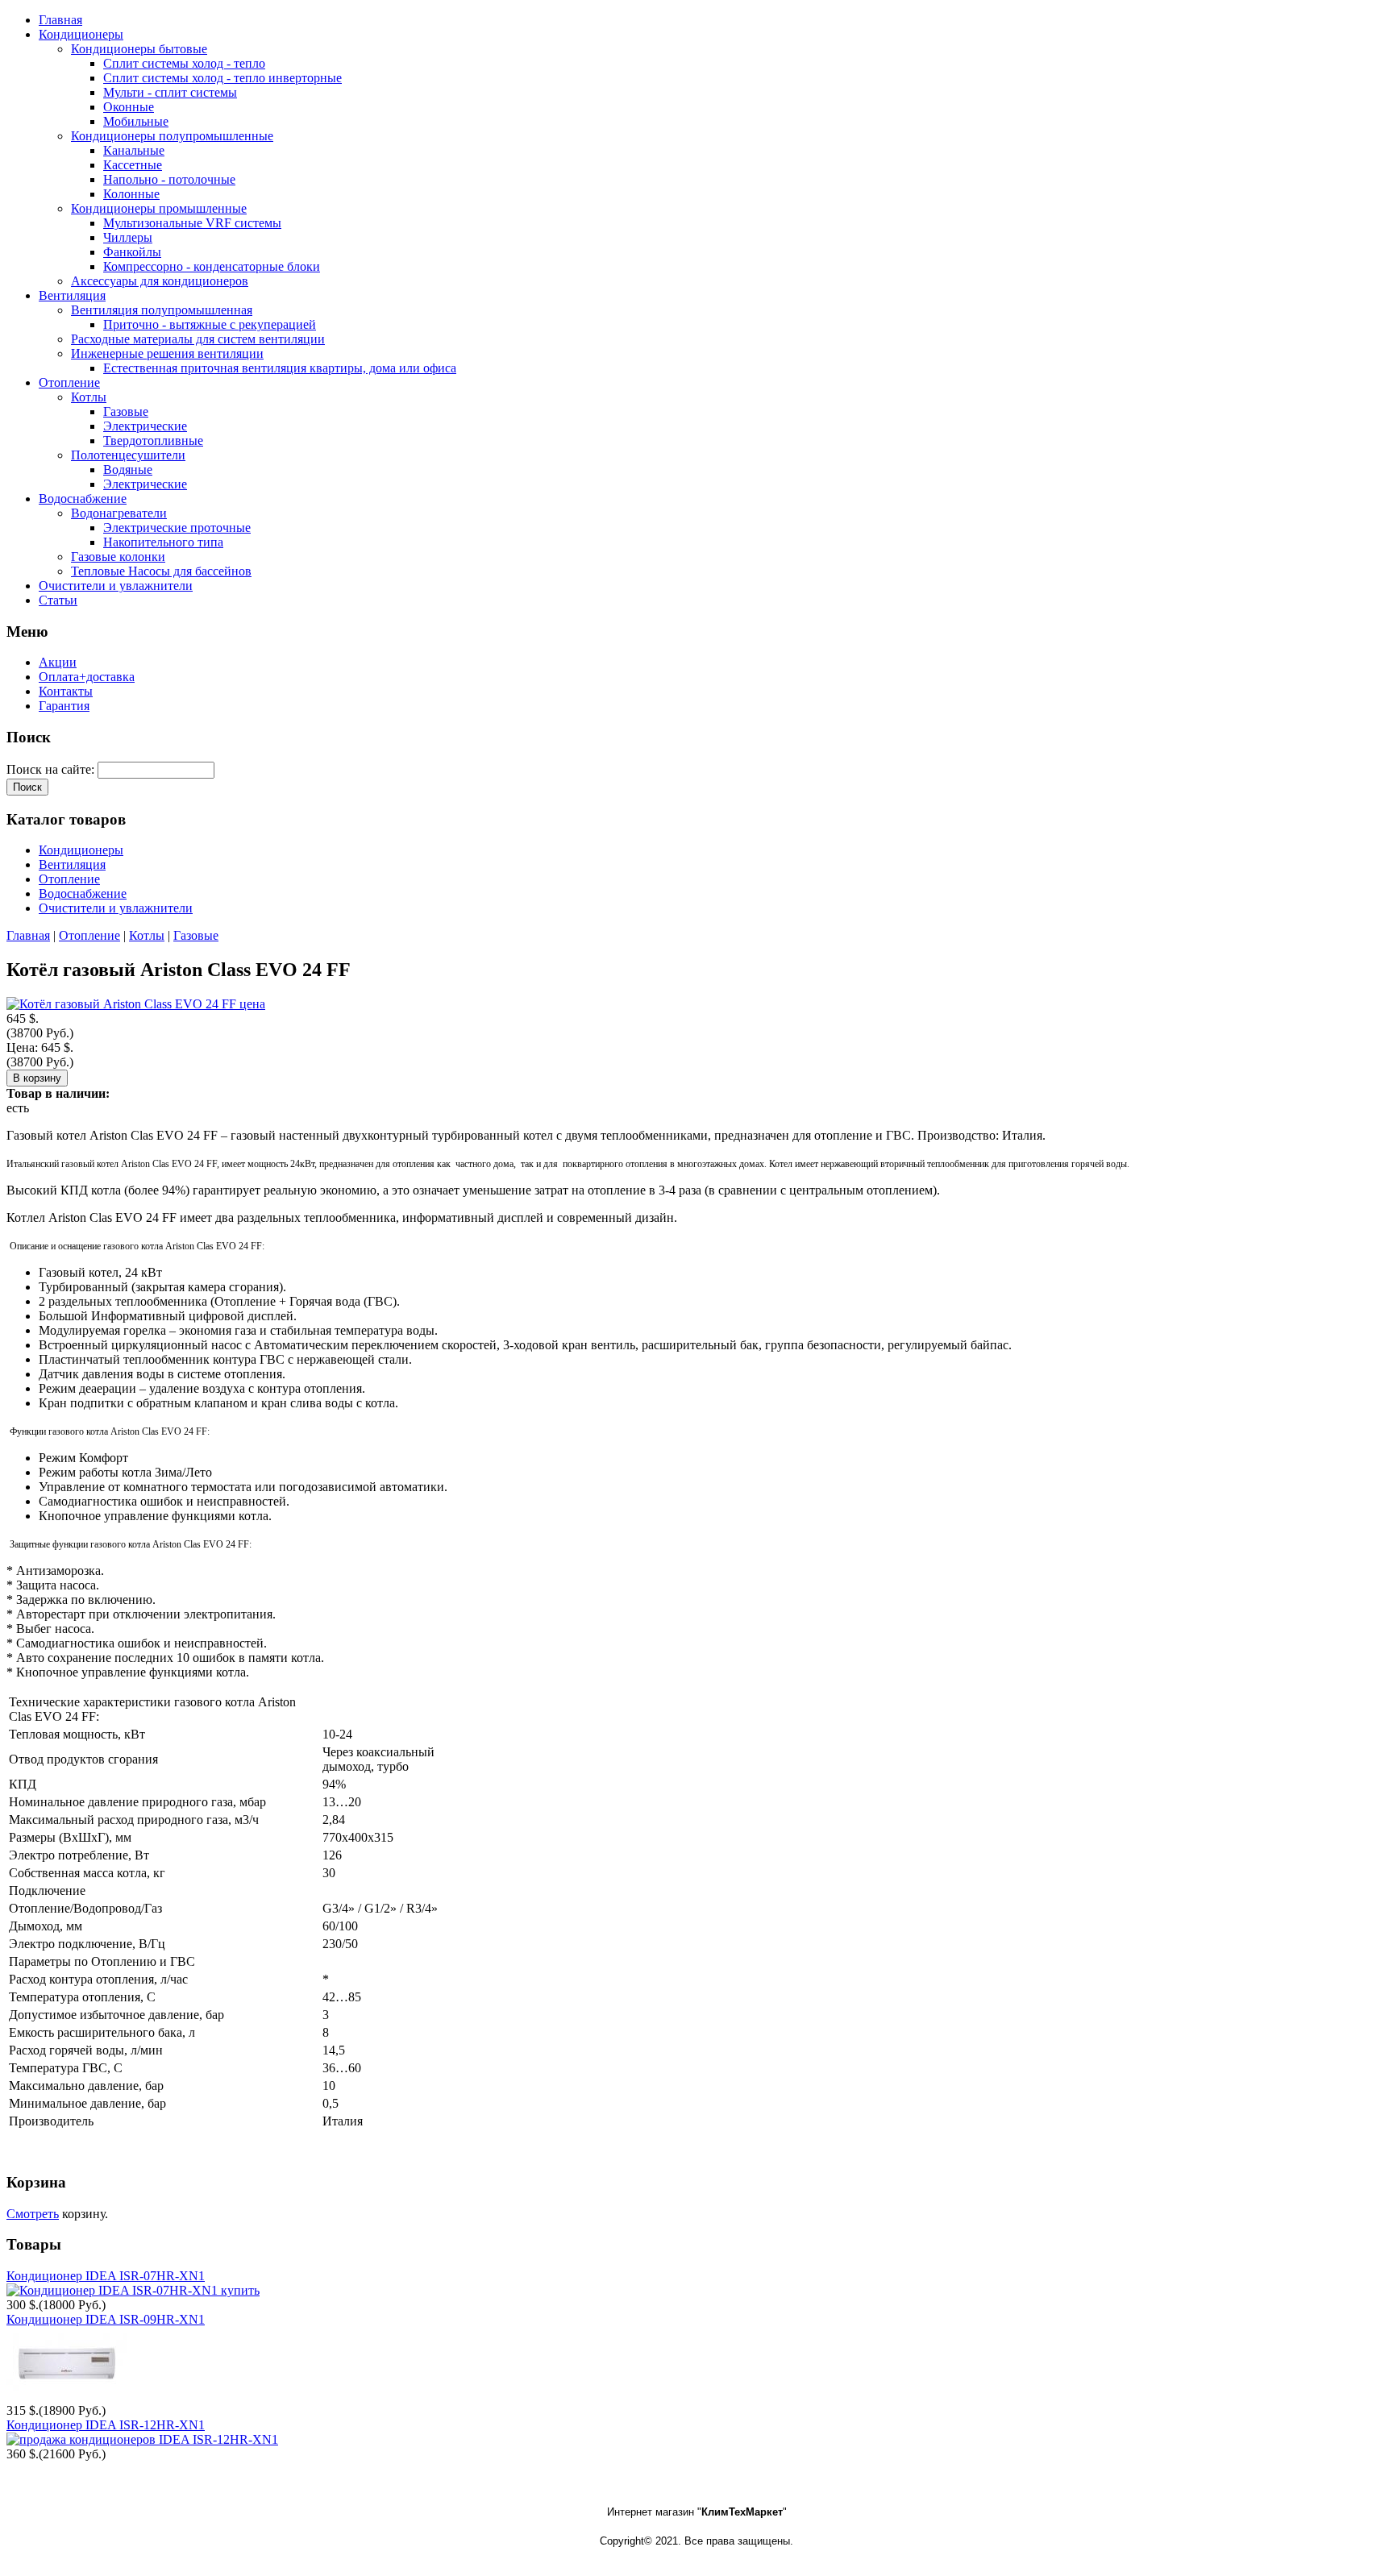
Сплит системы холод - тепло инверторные (222, 78)
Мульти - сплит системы (170, 92)
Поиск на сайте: (52, 769)
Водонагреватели (119, 513)
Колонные (131, 194)
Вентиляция (72, 864)
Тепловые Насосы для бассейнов (161, 571)
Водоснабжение (83, 893)
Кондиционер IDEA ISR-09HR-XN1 (106, 2319)
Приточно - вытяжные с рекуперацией (210, 324)
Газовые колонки (118, 557)
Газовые (126, 411)
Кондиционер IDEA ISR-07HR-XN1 (106, 2276)
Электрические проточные (177, 528)
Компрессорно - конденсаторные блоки (212, 266)
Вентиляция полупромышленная (162, 310)
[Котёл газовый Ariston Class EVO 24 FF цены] (136, 1004)
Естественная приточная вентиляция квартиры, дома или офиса (280, 368)
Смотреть (33, 2214)
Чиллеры (128, 237)
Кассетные (133, 165)
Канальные (134, 150)
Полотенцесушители (128, 455)
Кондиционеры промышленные (159, 208)
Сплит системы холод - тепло (184, 63)
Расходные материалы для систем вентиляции (198, 339)
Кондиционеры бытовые (139, 49)
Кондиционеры (81, 850)
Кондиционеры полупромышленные (172, 136)
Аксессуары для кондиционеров (160, 281)
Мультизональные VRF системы (192, 223)
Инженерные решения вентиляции (167, 353)
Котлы (89, 397)
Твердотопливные (153, 440)
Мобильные (136, 121)
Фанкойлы (132, 252)
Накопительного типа (163, 542)
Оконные (129, 107)
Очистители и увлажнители (116, 908)
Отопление (69, 879)
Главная (28, 935)
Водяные (128, 469)
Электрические (145, 426)
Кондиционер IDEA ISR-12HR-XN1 (106, 2425)
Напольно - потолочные (169, 179)
